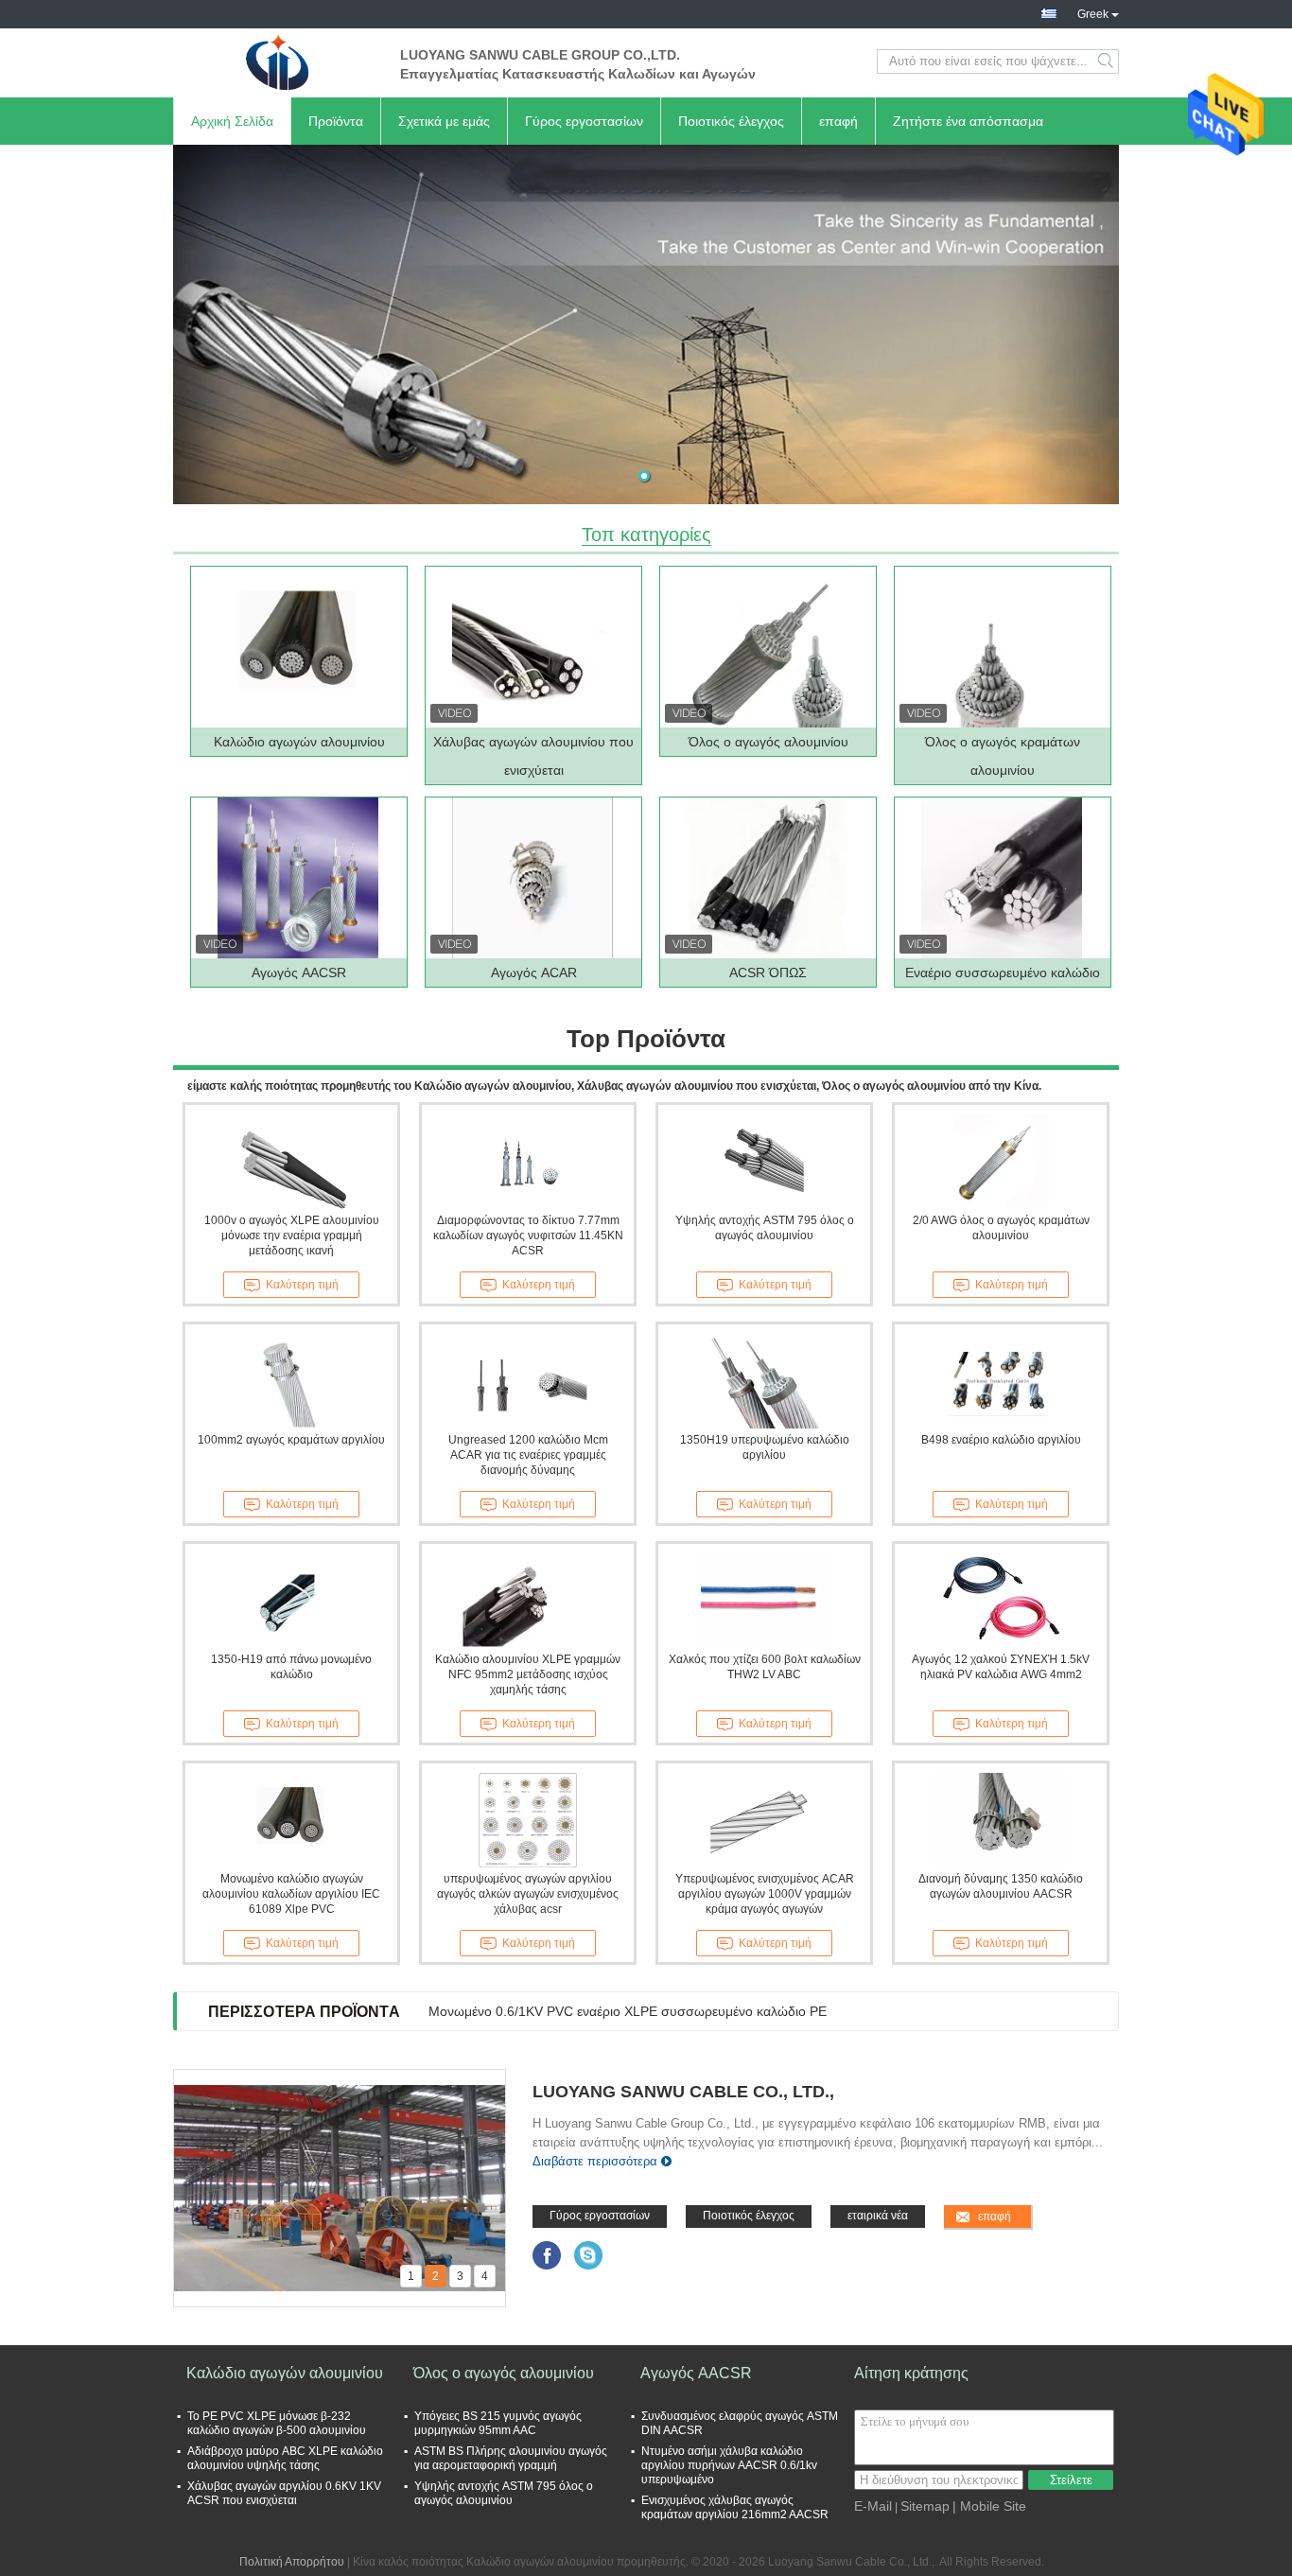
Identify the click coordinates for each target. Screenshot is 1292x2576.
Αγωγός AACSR (299, 973)
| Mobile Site (989, 2506)
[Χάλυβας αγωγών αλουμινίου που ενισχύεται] (533, 647)
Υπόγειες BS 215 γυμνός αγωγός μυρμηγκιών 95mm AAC (498, 2423)
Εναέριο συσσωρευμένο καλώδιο (1003, 973)
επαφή (838, 121)
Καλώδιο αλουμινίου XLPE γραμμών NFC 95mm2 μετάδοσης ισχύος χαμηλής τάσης (528, 1674)
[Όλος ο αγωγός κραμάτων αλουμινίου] (1002, 647)
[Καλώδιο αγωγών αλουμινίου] (298, 647)
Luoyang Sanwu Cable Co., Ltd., (683, 2092)
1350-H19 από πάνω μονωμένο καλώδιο (291, 1667)
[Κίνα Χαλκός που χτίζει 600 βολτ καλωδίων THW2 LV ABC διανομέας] (764, 1601)
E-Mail (873, 2506)
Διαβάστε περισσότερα (595, 2161)
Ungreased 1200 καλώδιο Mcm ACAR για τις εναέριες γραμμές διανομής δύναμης (528, 1455)
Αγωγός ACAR (534, 973)
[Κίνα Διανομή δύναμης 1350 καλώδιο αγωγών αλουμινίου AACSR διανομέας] (1001, 1820)
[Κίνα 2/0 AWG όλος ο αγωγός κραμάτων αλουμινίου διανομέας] (1001, 1162)
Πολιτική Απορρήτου (292, 2562)
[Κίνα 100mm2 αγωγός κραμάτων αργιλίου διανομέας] (291, 1381)
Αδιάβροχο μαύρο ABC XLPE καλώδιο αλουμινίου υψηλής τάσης (285, 2458)
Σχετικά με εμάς (444, 121)
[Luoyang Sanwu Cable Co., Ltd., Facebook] (547, 2255)
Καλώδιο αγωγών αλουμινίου (299, 742)
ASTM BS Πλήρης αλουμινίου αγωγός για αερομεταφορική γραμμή (511, 2458)
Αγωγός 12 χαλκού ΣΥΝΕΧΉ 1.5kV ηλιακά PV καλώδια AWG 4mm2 (1001, 1667)
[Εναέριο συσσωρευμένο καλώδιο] (1002, 878)
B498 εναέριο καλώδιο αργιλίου (1001, 1440)
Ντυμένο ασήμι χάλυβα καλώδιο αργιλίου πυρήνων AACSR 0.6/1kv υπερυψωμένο (729, 2465)
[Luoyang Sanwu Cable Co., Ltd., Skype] (589, 2255)
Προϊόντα (336, 121)
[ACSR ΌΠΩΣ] (767, 878)
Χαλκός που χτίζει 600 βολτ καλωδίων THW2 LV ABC (765, 1667)
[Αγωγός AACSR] (298, 878)
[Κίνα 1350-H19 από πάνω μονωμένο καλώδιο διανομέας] (291, 1601)
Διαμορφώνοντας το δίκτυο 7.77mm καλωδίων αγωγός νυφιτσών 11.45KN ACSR (528, 1235)
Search (1107, 61)
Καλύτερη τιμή (302, 1285)
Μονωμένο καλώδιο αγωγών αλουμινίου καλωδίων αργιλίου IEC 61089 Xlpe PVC (291, 1894)
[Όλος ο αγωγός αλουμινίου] (767, 647)
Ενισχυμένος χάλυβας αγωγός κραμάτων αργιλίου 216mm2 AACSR (735, 2507)
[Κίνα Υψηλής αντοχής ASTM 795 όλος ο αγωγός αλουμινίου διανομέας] (764, 1162)
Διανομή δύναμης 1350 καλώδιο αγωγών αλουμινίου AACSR (1001, 1886)
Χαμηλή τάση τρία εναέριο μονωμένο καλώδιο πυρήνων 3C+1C (616, 2011)
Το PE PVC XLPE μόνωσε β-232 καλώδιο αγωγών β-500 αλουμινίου (277, 2423)
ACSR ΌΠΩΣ (768, 973)
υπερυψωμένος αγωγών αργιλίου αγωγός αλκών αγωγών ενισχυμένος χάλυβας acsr (528, 1894)
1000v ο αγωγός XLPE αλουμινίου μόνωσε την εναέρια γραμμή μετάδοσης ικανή (292, 1235)
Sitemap (925, 2506)
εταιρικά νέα (878, 2216)
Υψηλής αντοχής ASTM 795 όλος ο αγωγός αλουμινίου (765, 1228)
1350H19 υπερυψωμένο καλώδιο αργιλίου (765, 1447)
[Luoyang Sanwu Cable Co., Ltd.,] (277, 61)
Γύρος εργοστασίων (584, 121)
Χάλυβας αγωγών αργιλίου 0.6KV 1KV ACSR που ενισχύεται (284, 2493)
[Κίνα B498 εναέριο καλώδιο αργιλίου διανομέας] (1001, 1381)
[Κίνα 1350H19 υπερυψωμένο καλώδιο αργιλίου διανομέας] (764, 1381)
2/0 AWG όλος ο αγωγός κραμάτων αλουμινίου (1001, 1228)
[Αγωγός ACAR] (533, 878)
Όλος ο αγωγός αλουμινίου (768, 742)
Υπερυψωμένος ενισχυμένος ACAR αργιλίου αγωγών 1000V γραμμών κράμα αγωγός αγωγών (765, 1894)
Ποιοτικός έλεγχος (731, 121)
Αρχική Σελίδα (232, 121)
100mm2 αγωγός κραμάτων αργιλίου (291, 1440)
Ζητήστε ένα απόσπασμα (968, 121)
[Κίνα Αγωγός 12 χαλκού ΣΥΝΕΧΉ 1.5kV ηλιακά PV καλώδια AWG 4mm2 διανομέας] (1001, 1601)
